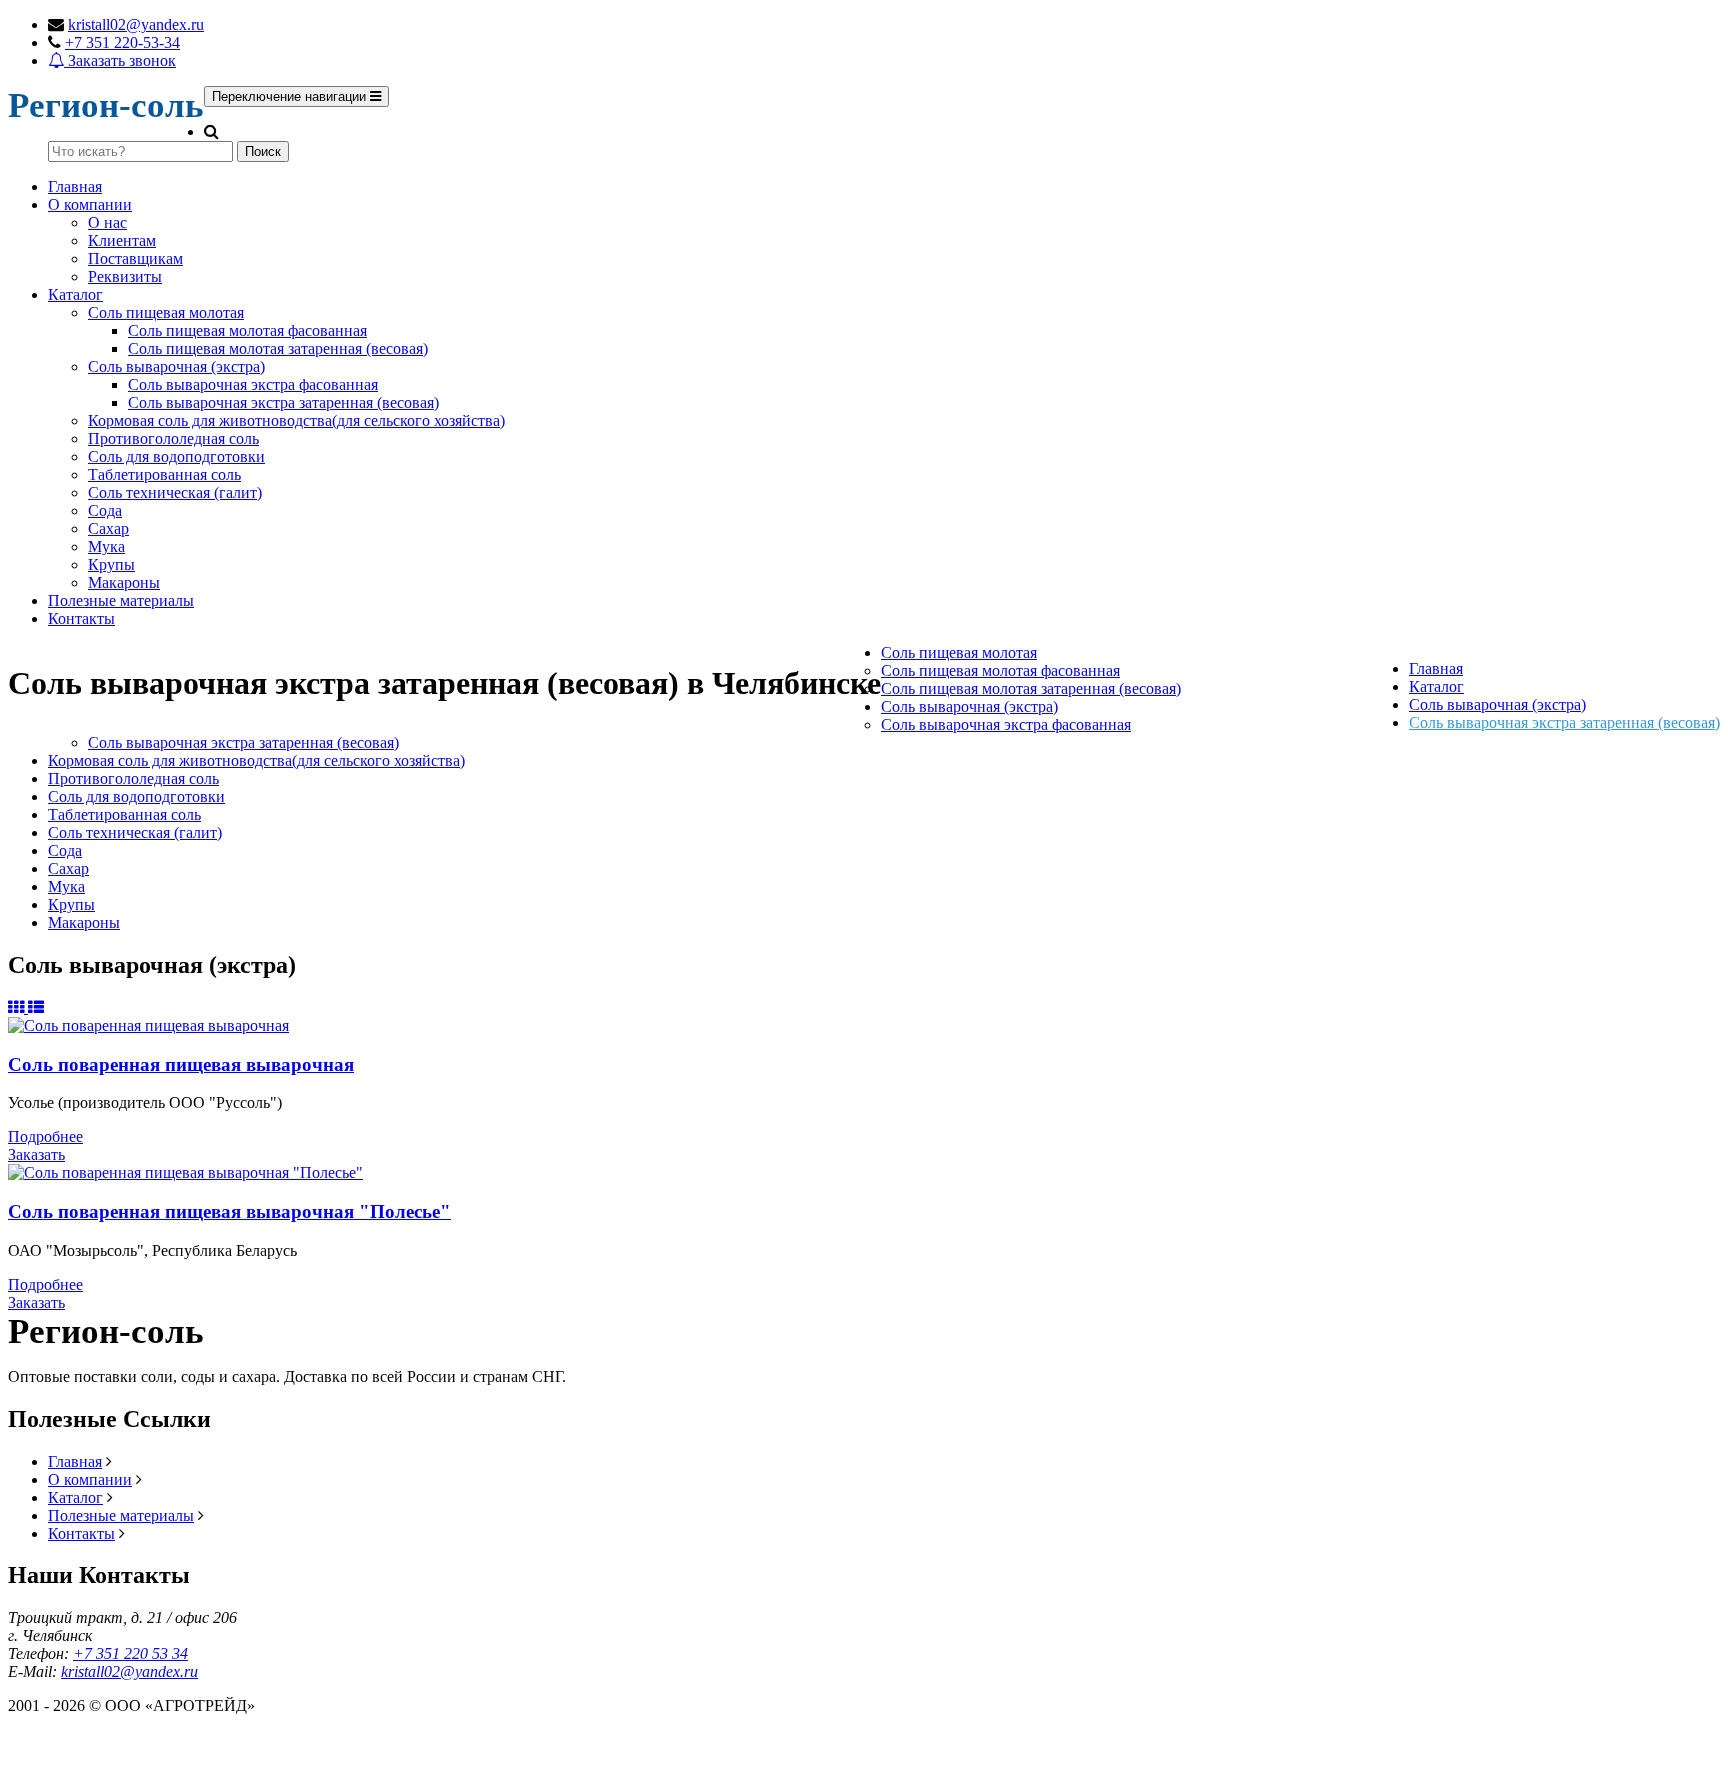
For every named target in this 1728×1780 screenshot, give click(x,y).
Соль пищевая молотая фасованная (247, 330)
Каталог (75, 294)
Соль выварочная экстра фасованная (253, 384)
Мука (106, 546)
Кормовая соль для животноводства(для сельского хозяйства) (296, 420)
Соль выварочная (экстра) (176, 366)
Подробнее (45, 1136)
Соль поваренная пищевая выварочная (181, 1064)
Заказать (36, 1154)
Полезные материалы (121, 600)
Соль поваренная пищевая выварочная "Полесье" (229, 1211)
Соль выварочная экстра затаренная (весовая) (283, 402)
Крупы (111, 564)
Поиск (263, 151)
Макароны (124, 582)
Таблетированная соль (164, 474)
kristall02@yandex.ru (136, 24)
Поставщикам (135, 258)
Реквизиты (125, 276)
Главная (75, 186)
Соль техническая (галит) (175, 492)
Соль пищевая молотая (166, 312)
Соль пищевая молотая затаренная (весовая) (278, 348)
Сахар (108, 528)
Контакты (81, 618)
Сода (105, 510)
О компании (90, 204)
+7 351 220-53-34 (122, 42)
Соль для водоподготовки (176, 456)
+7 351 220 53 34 (130, 1653)
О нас (107, 222)
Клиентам (122, 240)
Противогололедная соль (173, 438)
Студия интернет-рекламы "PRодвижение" (155, 1751)
